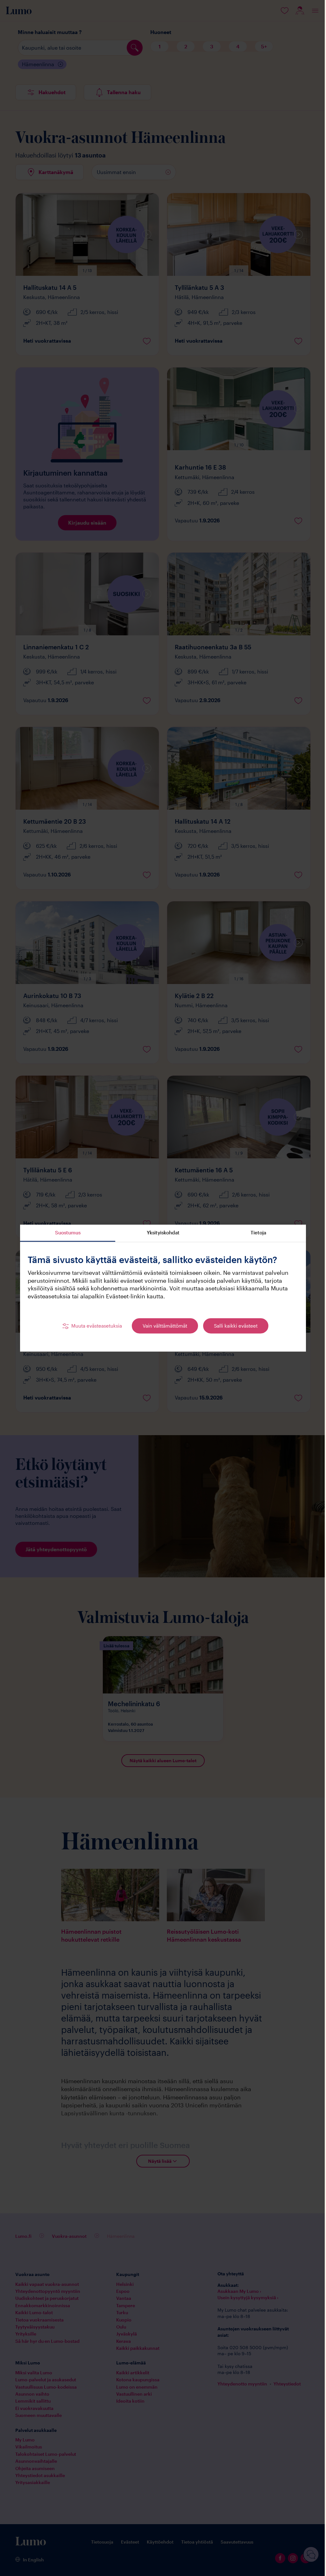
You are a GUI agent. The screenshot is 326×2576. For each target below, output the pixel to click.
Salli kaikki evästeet (234, 1326)
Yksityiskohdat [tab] (161, 1232)
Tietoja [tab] (256, 1232)
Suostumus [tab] (65, 1232)
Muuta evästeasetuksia (94, 1326)
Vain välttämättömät (163, 1326)
